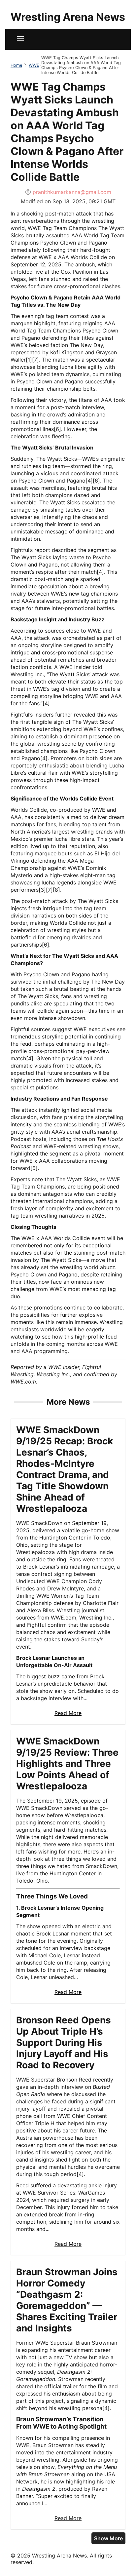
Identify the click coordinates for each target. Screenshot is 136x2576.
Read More (68, 1713)
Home (16, 65)
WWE (34, 65)
